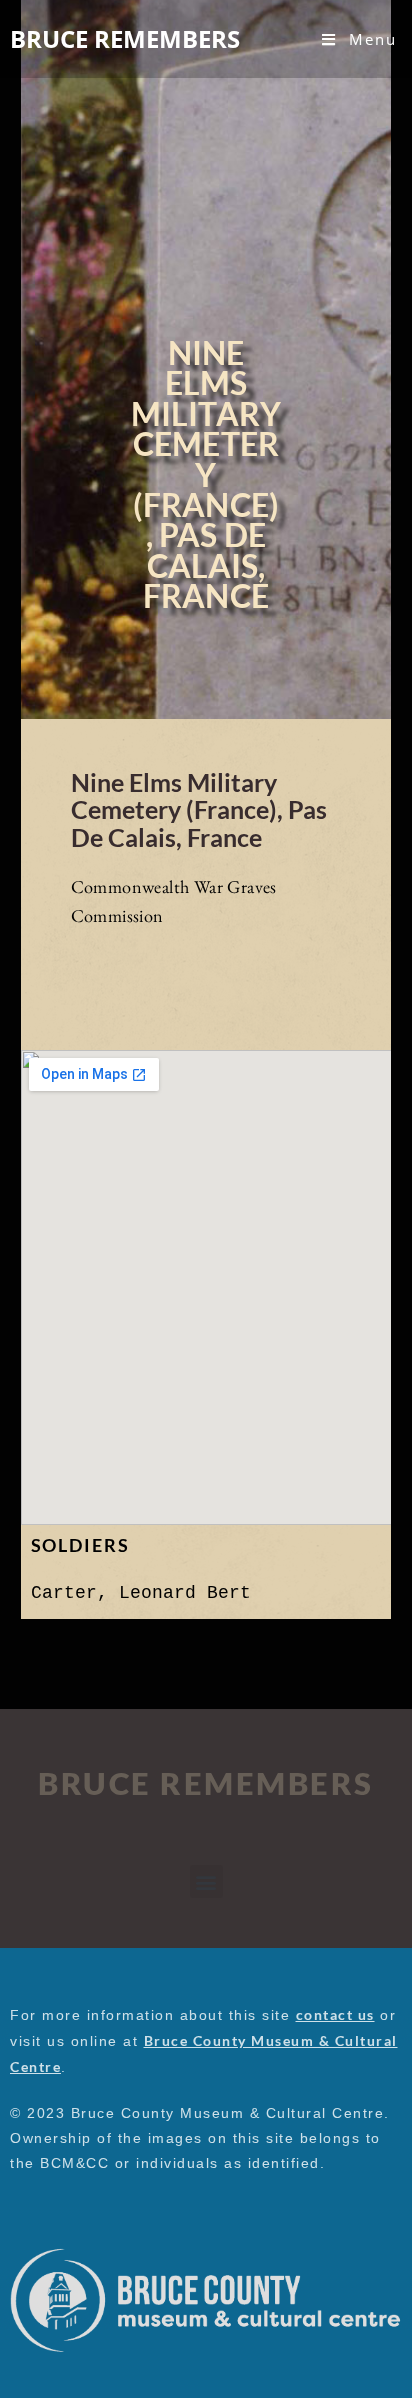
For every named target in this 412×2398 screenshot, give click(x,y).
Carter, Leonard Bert (141, 1593)
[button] (206, 1881)
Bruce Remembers (125, 38)
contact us (335, 2014)
